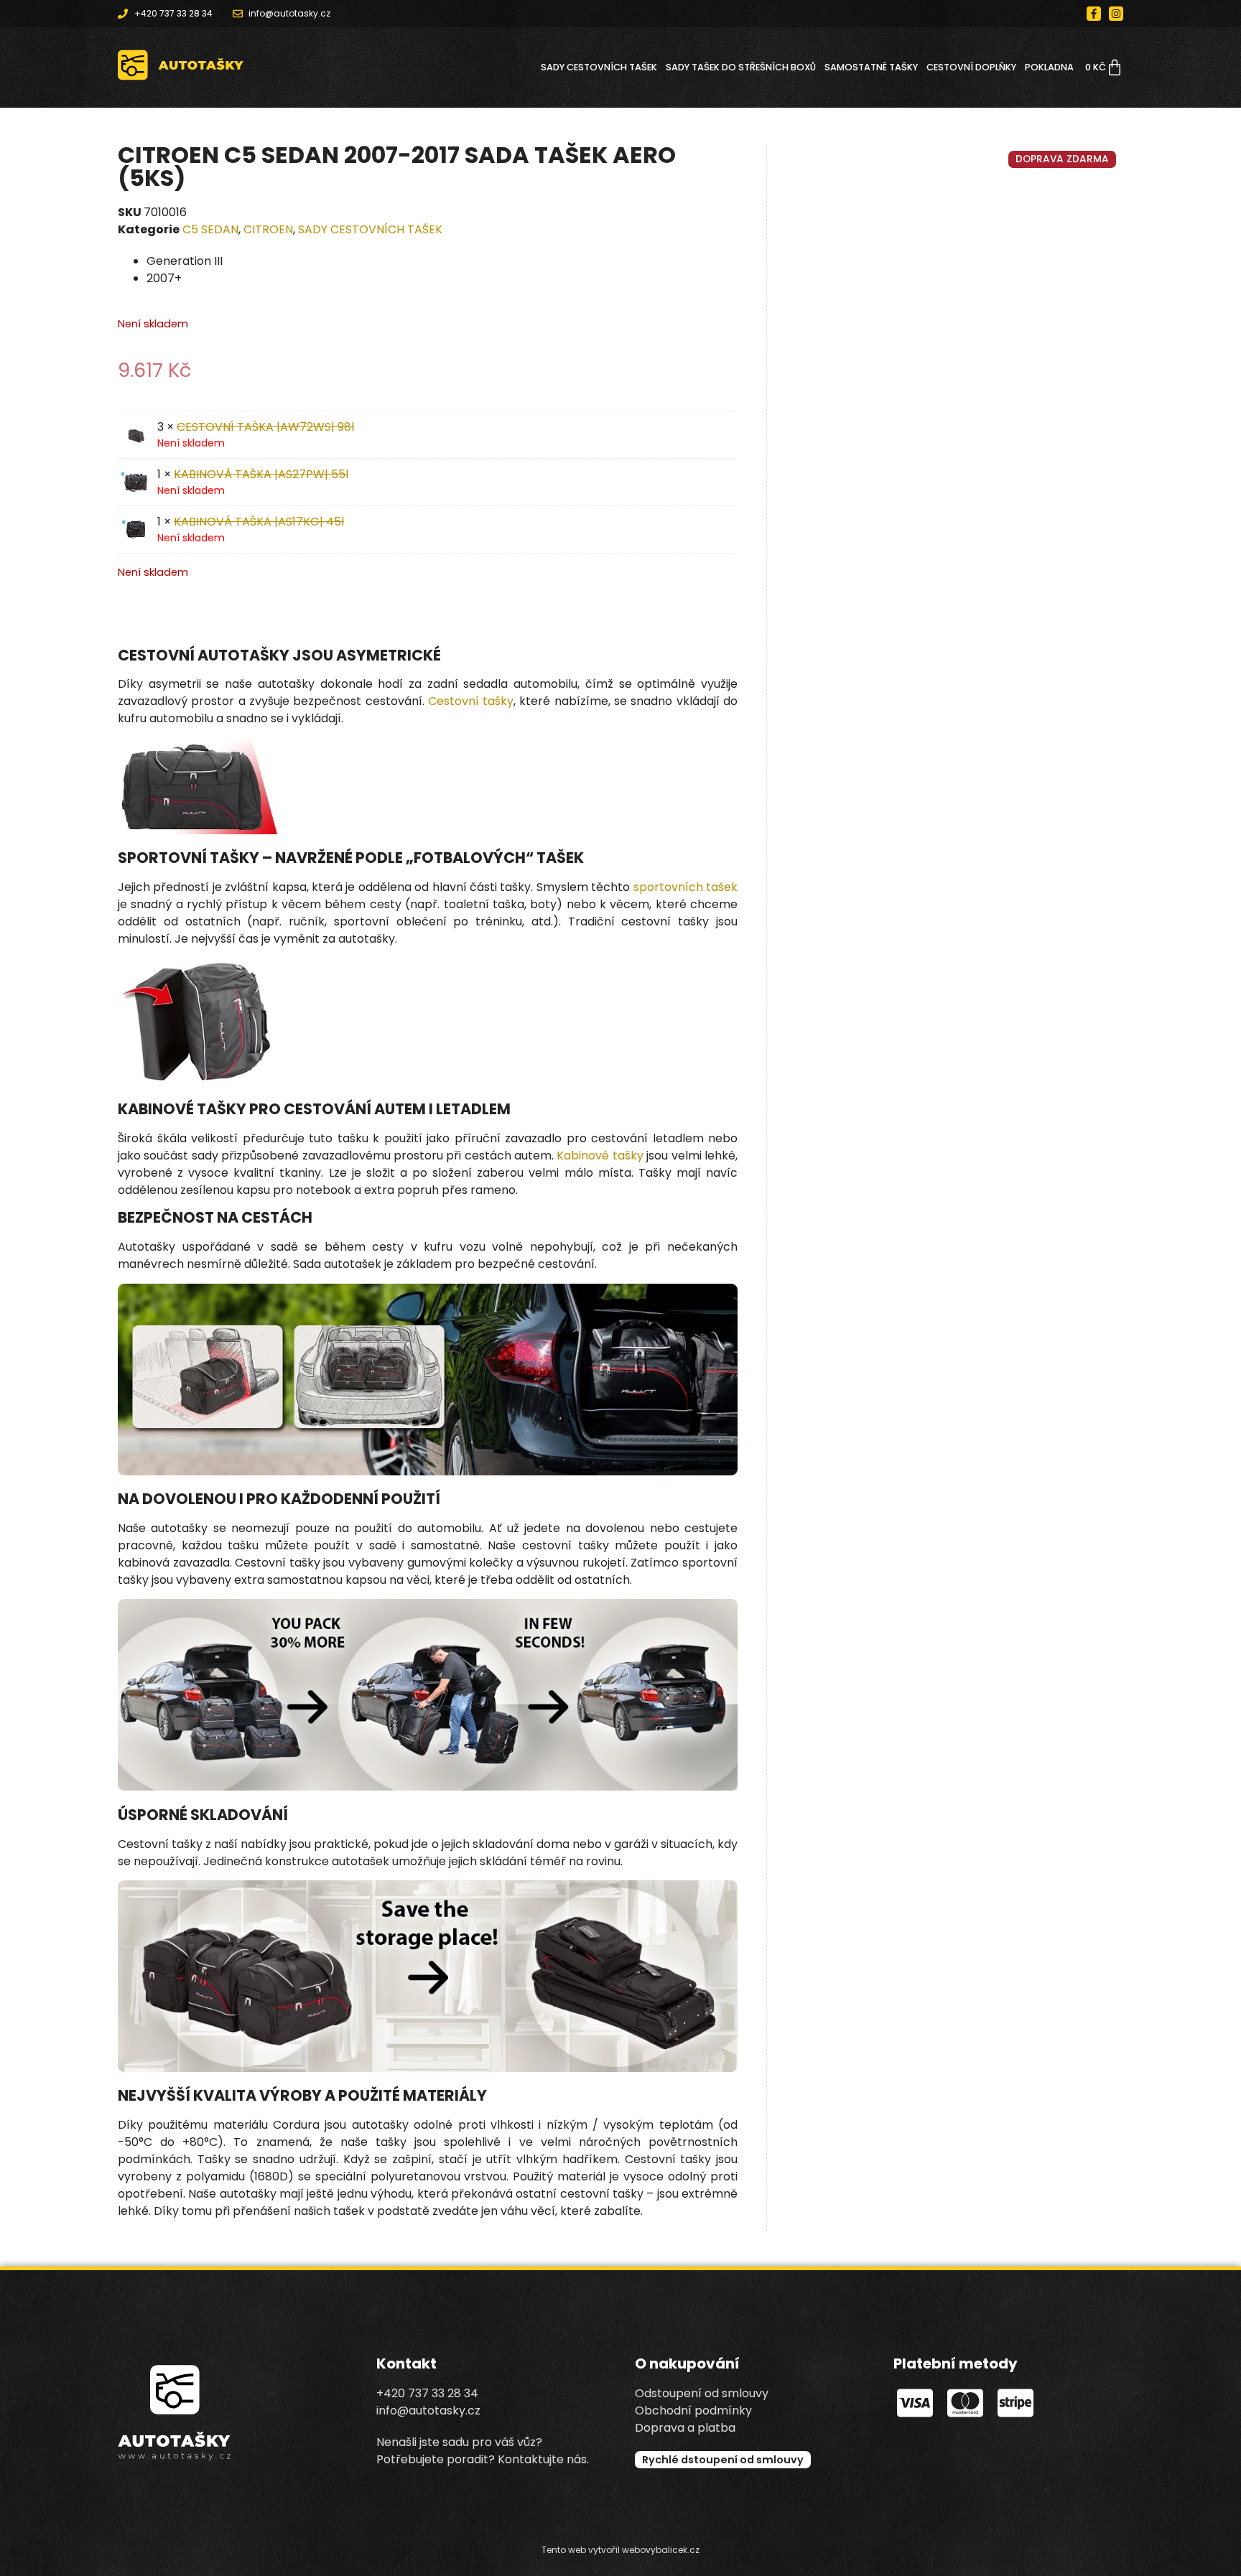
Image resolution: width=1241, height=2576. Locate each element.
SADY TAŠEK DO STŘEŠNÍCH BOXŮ (741, 67)
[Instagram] (1116, 14)
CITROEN (268, 229)
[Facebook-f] (1094, 14)
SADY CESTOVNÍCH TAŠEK (599, 67)
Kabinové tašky (600, 1156)
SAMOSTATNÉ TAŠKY (871, 67)
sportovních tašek (685, 887)
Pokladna (1049, 67)
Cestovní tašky (471, 701)
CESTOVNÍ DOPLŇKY (971, 67)
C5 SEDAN (210, 229)
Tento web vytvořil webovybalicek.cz (620, 2550)
